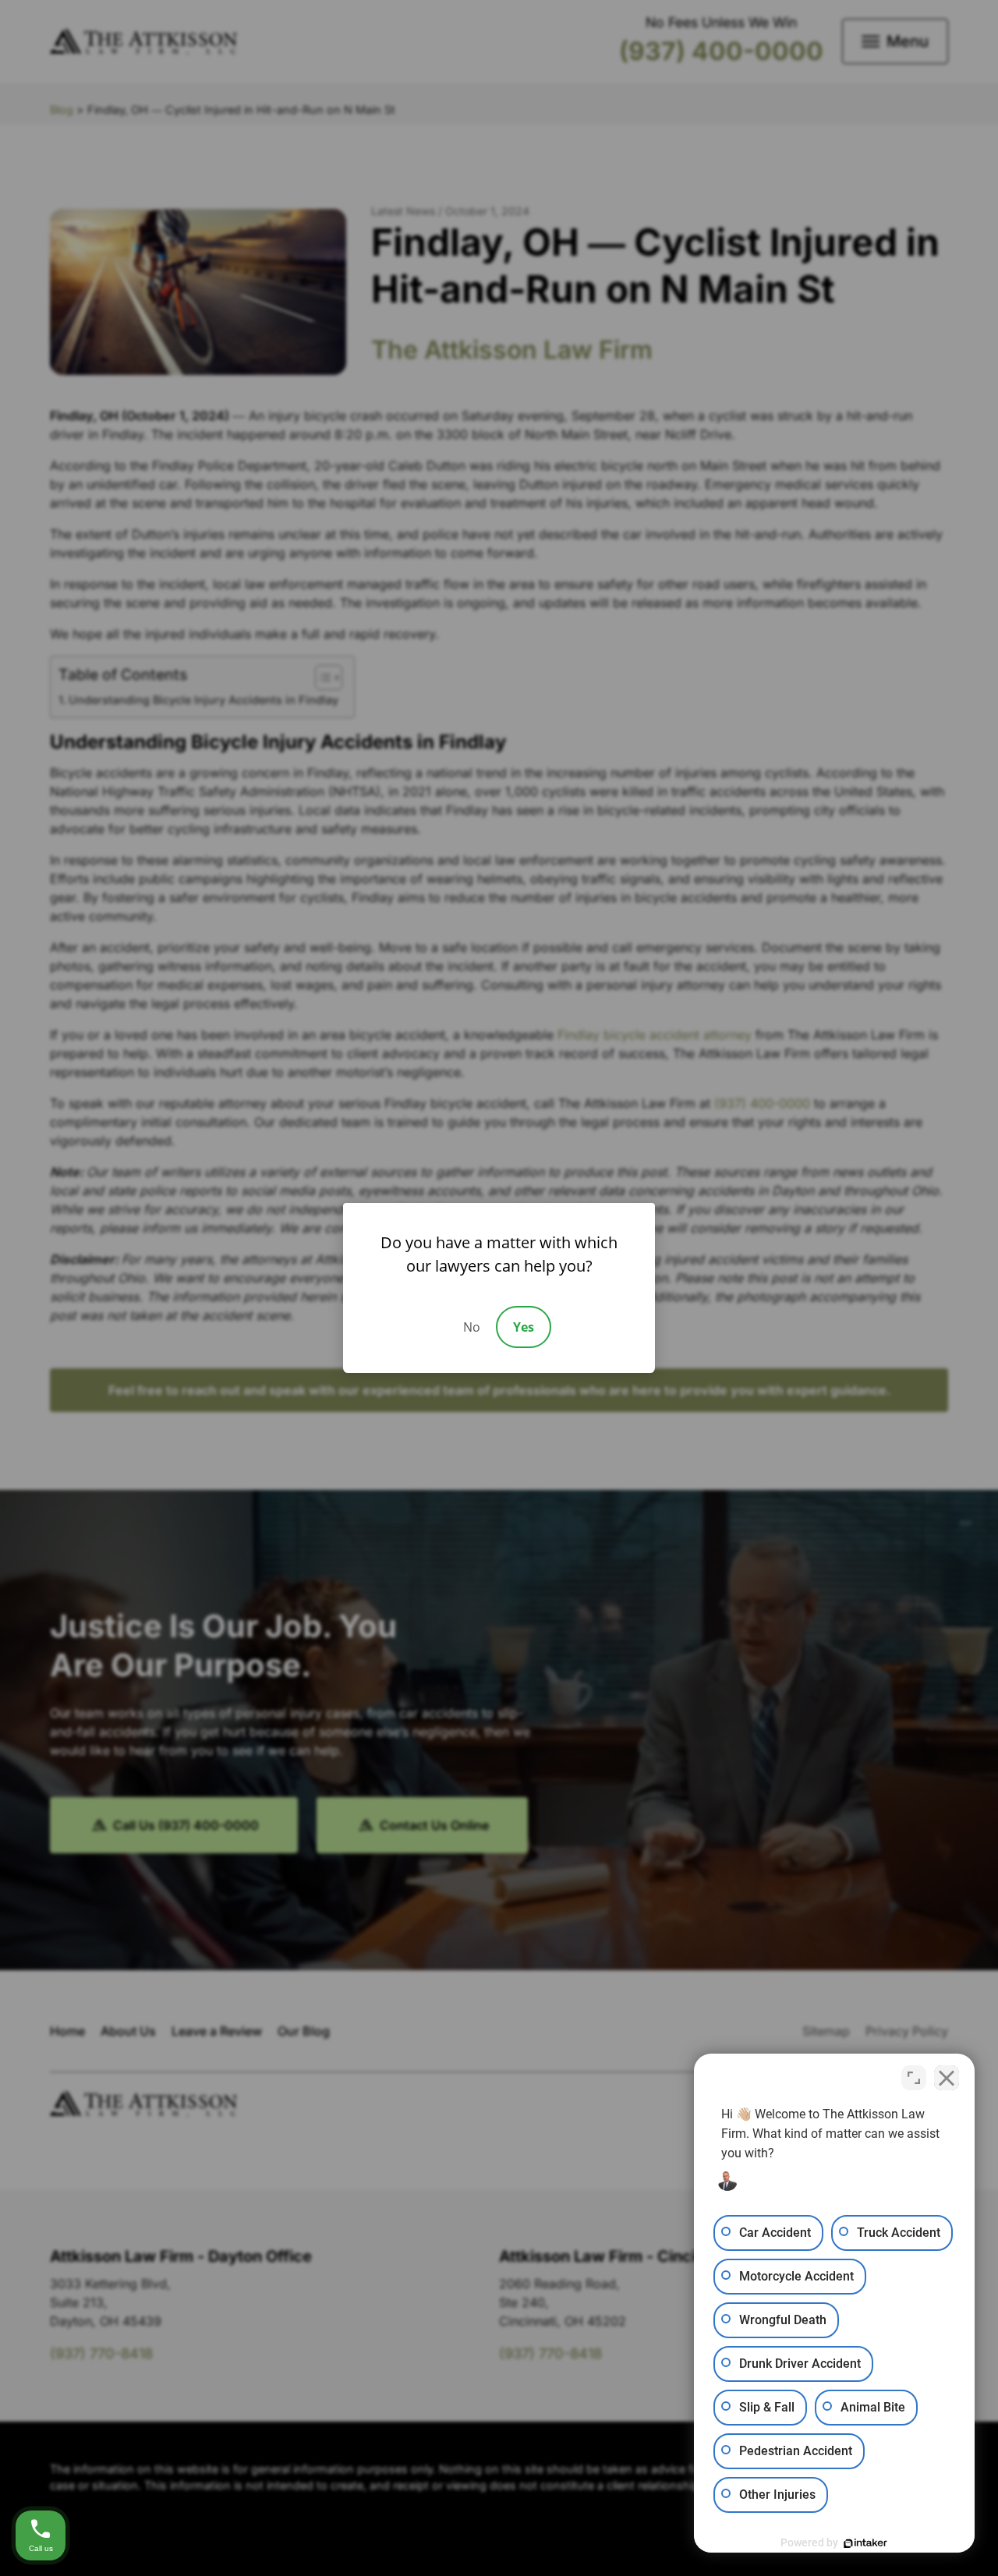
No (472, 1327)
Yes (524, 1327)
